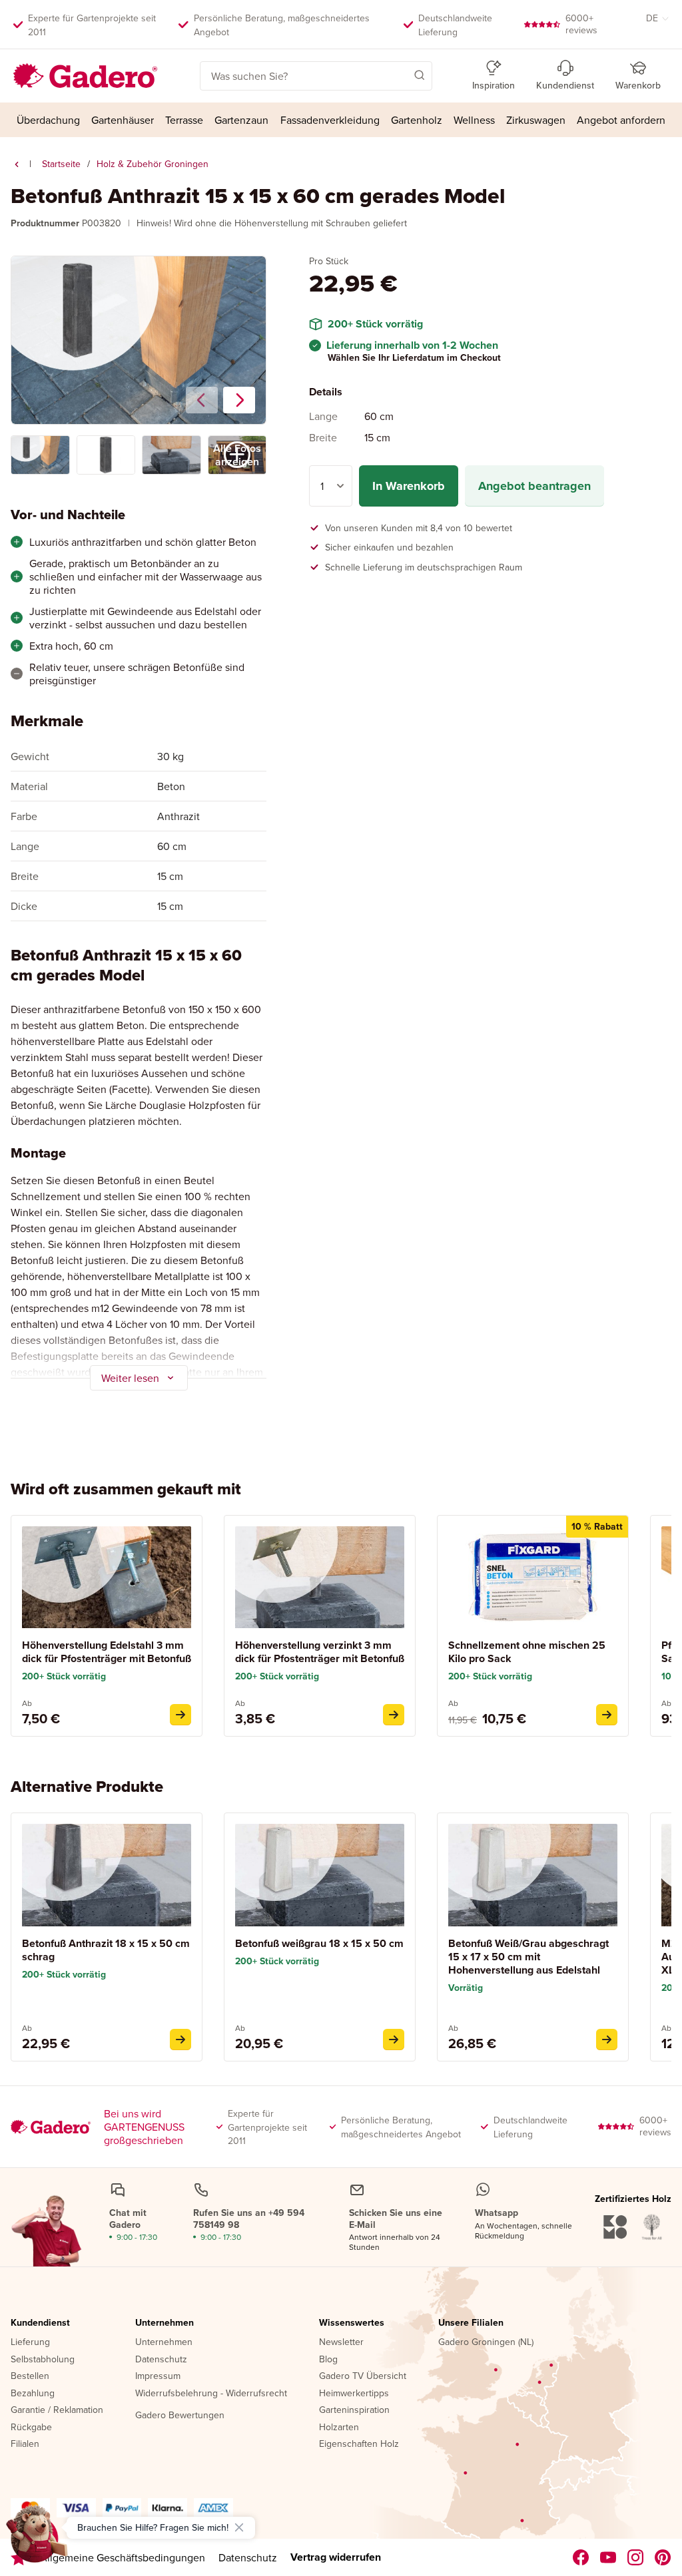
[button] (400, 75)
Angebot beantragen (534, 486)
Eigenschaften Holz (359, 2444)
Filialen (25, 2444)
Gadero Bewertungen (180, 2416)
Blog (328, 2360)
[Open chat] (37, 2539)
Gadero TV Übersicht (363, 2376)
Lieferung (30, 2342)
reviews (581, 24)
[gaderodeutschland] (581, 2557)
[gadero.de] (636, 2557)
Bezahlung (33, 2394)
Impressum (158, 2376)
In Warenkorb (409, 486)
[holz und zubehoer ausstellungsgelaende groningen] (17, 164)
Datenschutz (161, 2360)
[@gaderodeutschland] (608, 2557)
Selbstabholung (43, 2360)
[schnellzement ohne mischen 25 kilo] (607, 1715)
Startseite (61, 164)
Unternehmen (165, 2323)
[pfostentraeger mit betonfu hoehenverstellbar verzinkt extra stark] (394, 1715)
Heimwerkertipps (354, 2394)
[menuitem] (48, 120)
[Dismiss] (239, 2527)
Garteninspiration (354, 2410)
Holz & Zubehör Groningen (153, 164)
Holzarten (339, 2428)
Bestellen (30, 2376)
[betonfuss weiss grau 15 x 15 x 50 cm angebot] (394, 2039)
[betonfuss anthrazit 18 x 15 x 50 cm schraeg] (180, 2039)
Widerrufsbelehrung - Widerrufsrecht (211, 2394)
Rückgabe (31, 2428)
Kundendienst (40, 2323)
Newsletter (341, 2342)
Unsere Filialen (471, 2323)
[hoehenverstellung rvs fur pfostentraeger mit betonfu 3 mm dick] (180, 1715)
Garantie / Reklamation (57, 2410)
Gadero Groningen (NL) (486, 2342)
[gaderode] (663, 2557)
